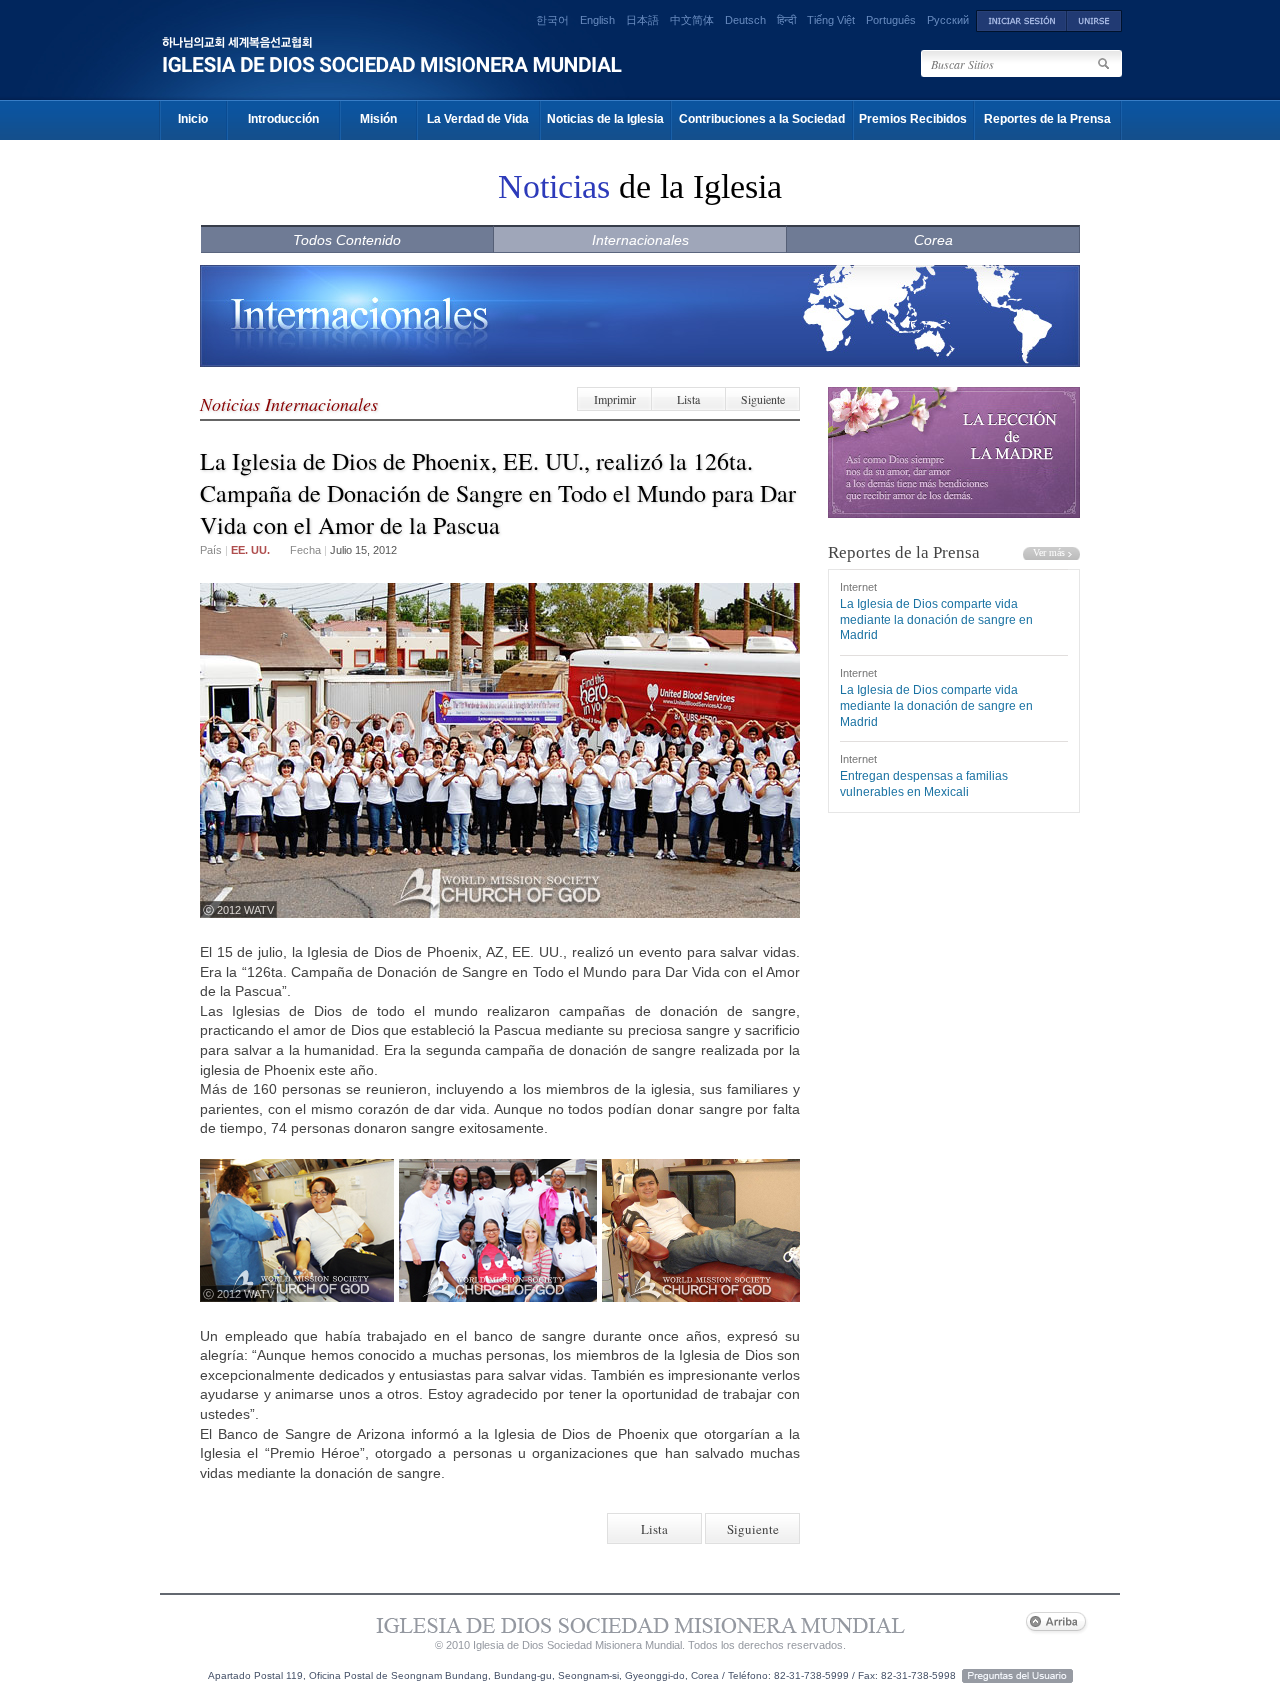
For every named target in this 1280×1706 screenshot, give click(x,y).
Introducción (283, 119)
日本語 (642, 20)
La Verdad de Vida (478, 119)
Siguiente (763, 399)
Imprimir (615, 399)
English (597, 20)
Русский (948, 20)
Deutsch (745, 20)
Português (891, 20)
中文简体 (692, 20)
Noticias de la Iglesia (605, 119)
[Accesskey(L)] (1021, 20)
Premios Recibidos (913, 119)
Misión (378, 119)
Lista (688, 399)
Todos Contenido (347, 240)
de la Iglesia (640, 186)
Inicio (193, 119)
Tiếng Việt (831, 20)
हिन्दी (786, 20)
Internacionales (640, 240)
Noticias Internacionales (289, 404)
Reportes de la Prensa (1047, 119)
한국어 (552, 20)
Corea (933, 240)
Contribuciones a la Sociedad (762, 119)
